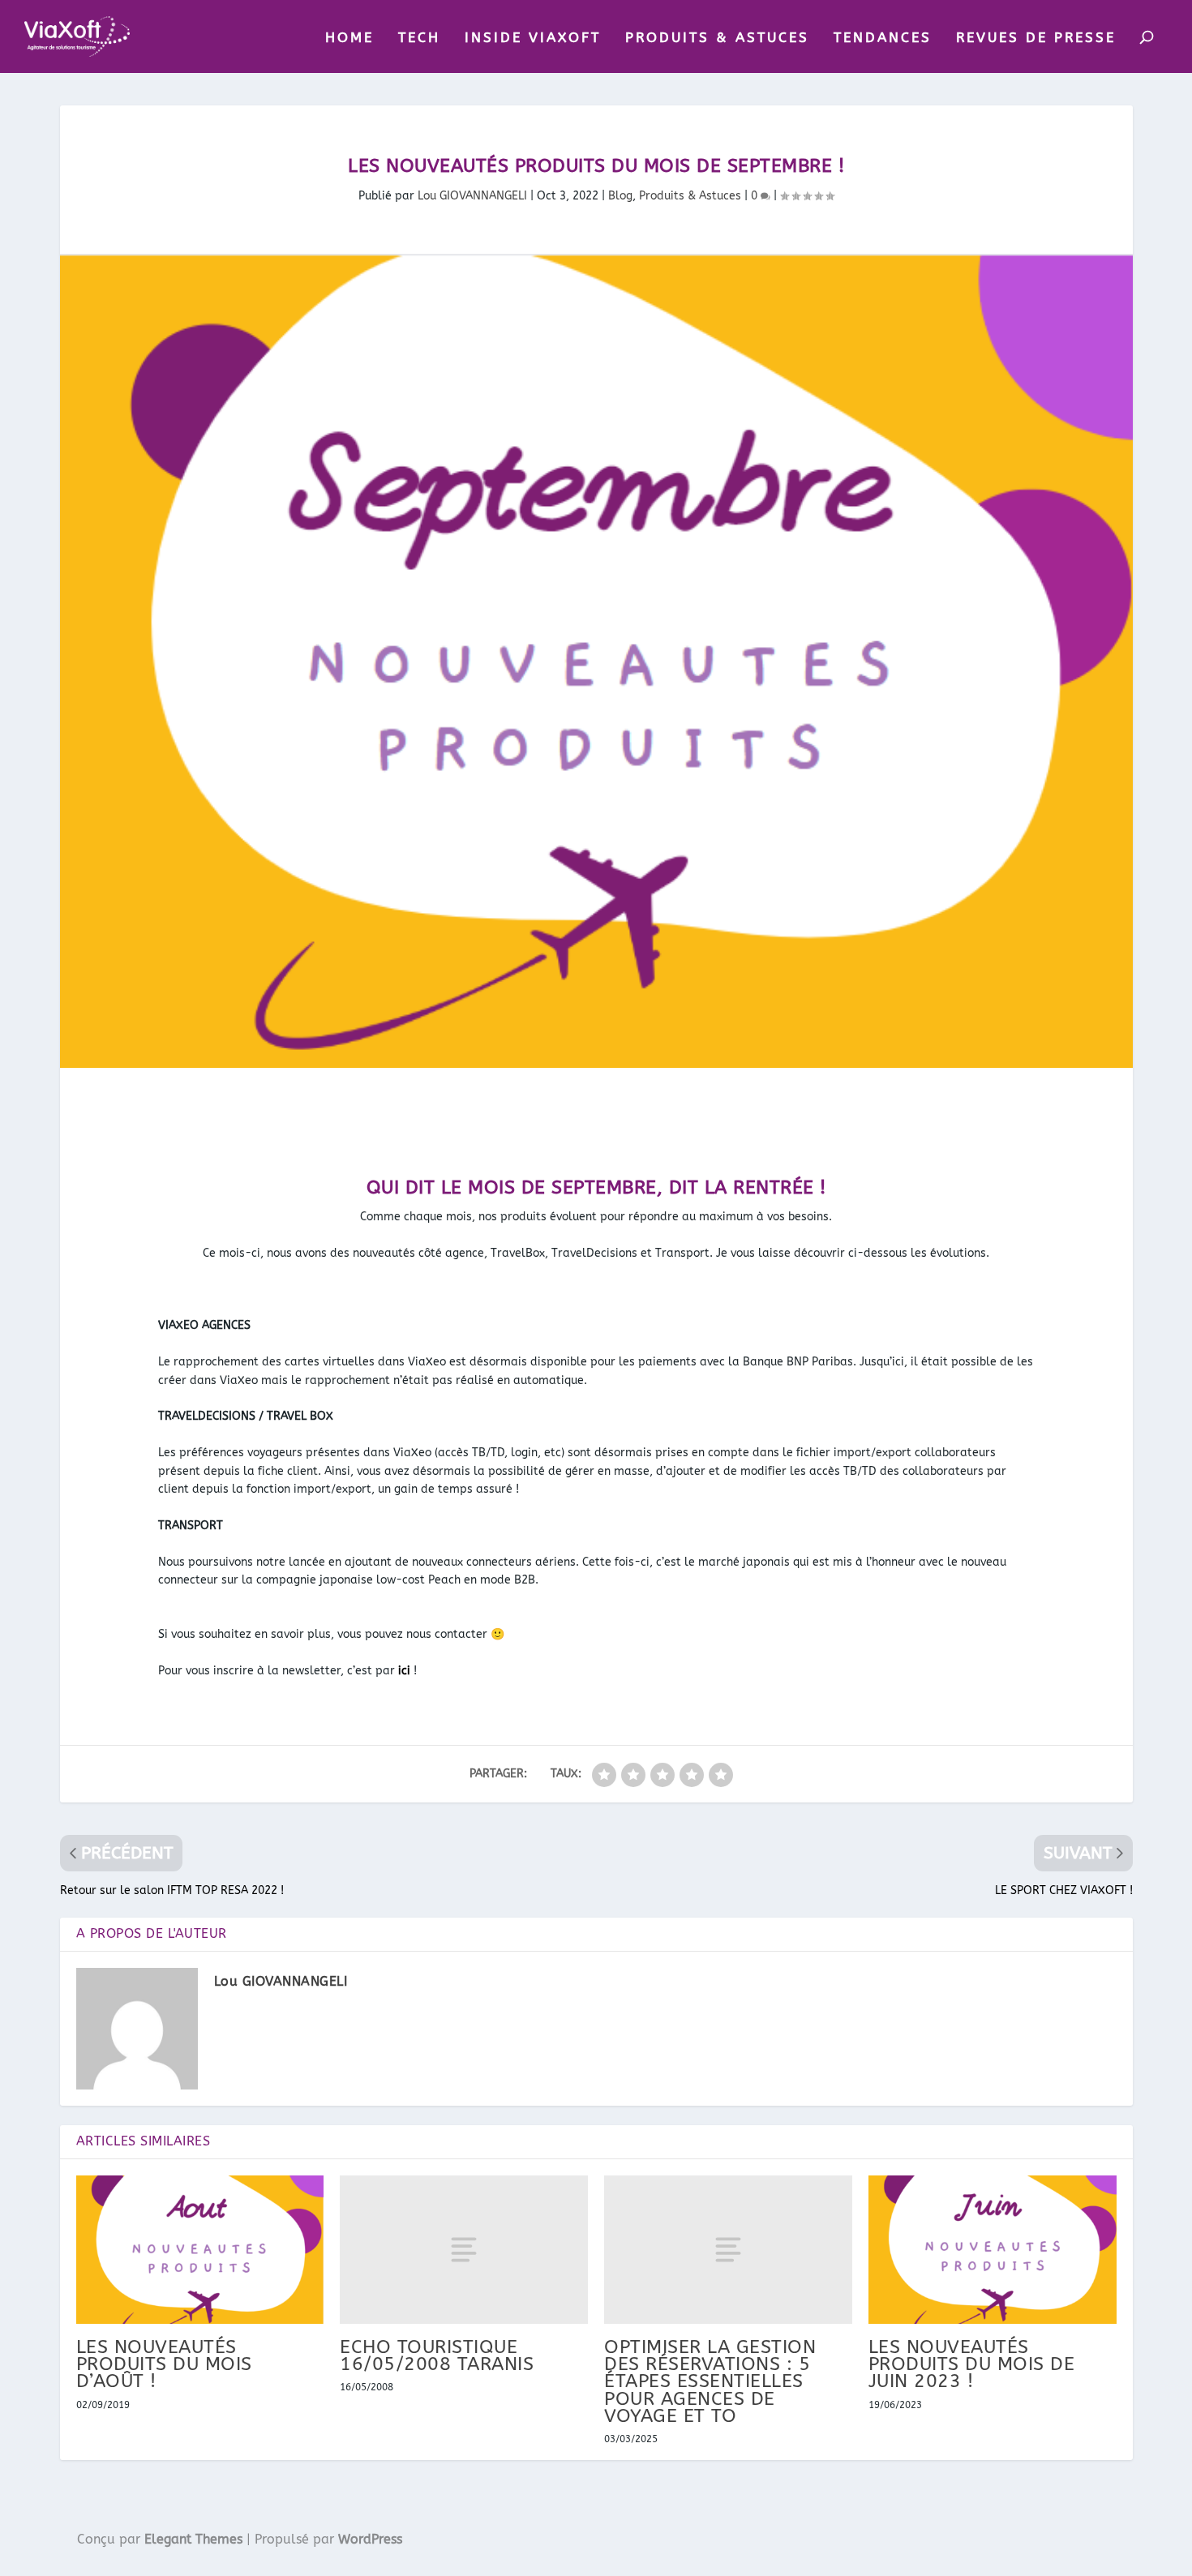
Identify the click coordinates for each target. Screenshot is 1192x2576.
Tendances (883, 38)
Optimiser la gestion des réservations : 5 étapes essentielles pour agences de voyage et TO (710, 2381)
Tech (419, 38)
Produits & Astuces (717, 38)
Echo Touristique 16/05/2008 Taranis (437, 2355)
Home (349, 38)
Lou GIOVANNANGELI (472, 196)
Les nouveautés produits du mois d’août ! (164, 2364)
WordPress (370, 2539)
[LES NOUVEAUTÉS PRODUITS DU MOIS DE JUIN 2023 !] (993, 2250)
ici (404, 1671)
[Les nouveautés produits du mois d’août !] (200, 2250)
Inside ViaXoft (533, 38)
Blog (620, 196)
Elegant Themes (193, 2539)
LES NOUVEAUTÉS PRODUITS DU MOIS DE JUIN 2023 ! (972, 2364)
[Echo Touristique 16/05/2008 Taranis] (464, 2250)
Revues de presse (1036, 38)
